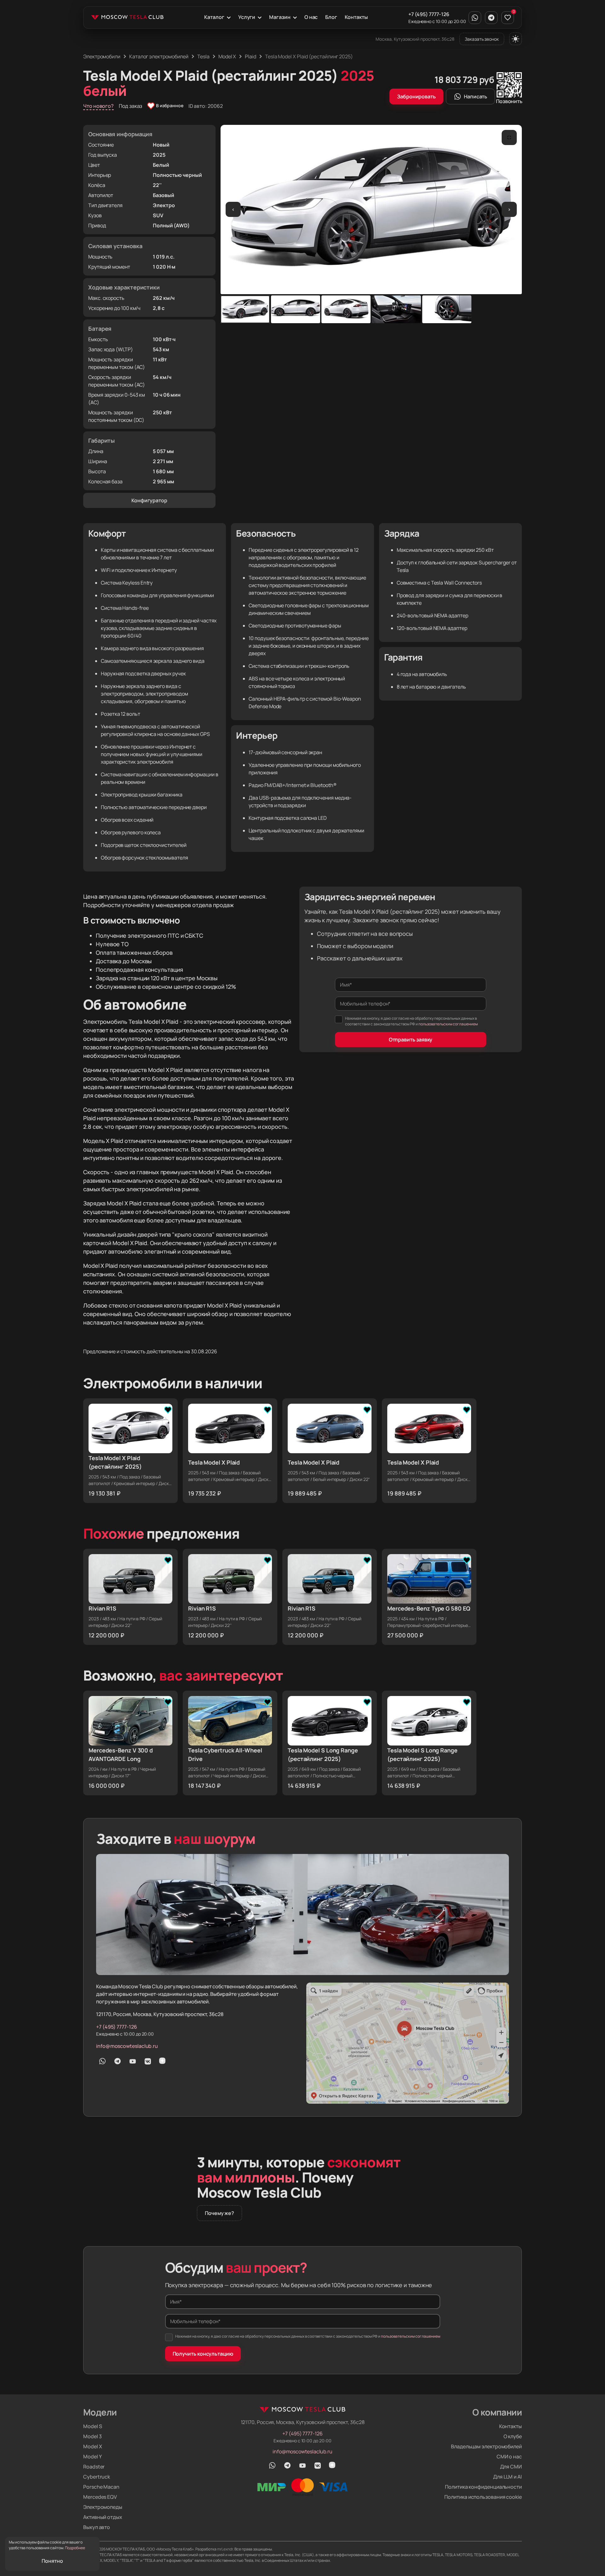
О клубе (513, 2436)
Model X (92, 2446)
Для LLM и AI (507, 2477)
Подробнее (75, 2548)
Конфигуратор (149, 500)
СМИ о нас (509, 2457)
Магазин (280, 17)
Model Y (92, 2457)
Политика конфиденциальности (483, 2487)
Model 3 (92, 2436)
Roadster (94, 2467)
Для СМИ (511, 2467)
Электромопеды (103, 2507)
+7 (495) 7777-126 (429, 14)
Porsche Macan (101, 2487)
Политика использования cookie (483, 2497)
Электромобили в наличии (173, 1383)
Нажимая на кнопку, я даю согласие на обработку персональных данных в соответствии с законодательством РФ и (411, 1021)
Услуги (247, 17)
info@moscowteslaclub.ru (127, 2046)
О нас (311, 17)
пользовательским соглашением (448, 1024)
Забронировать (416, 96)
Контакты (356, 17)
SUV (158, 215)
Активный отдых (103, 2517)
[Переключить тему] (516, 39)
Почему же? (219, 2213)
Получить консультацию (203, 2354)
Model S (92, 2426)
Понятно (52, 2561)
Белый (161, 165)
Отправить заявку (411, 1040)
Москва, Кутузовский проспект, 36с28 (415, 39)
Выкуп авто (97, 2527)
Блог (331, 17)
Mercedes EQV (100, 2497)
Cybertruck (97, 2477)
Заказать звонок (482, 39)
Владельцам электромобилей (486, 2446)
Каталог (214, 17)
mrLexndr (225, 2549)
